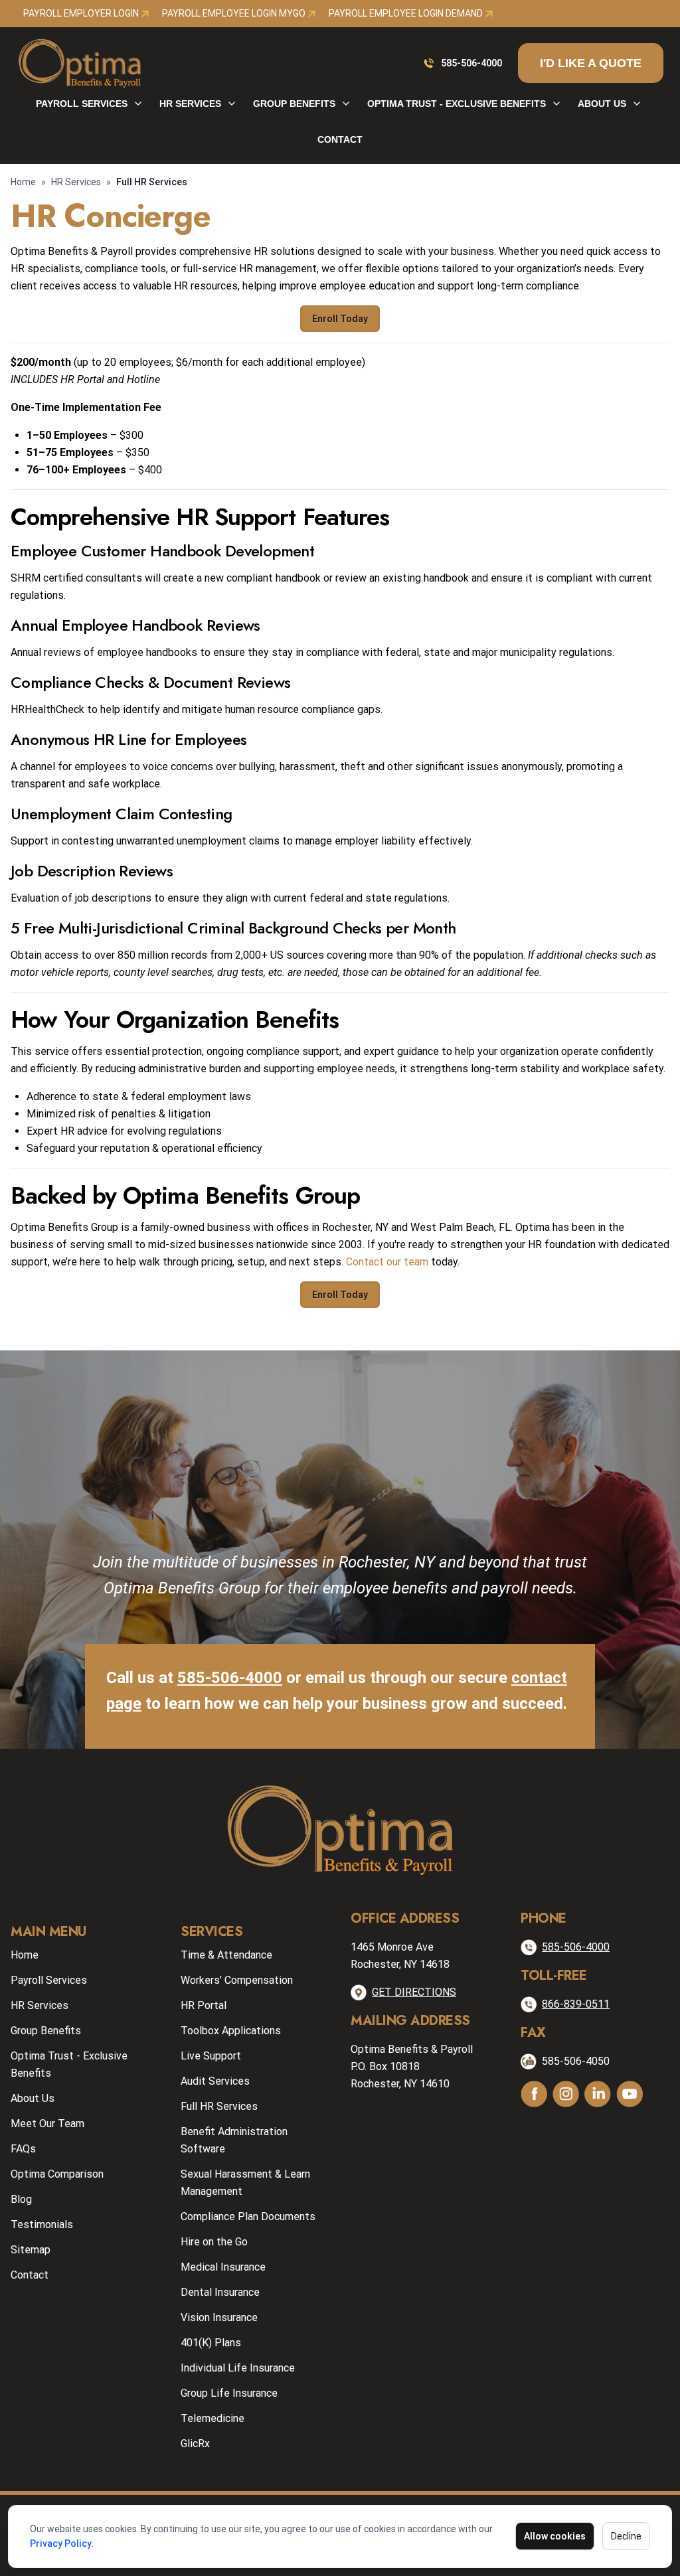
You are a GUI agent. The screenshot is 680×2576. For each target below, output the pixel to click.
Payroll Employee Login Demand (407, 13)
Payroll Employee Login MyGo (235, 13)
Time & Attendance (226, 1955)
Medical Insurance (223, 2267)
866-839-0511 (576, 2004)
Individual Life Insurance (238, 2368)
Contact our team (387, 1262)
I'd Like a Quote (591, 63)
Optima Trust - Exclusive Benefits (457, 104)
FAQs (23, 2149)
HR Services (190, 104)
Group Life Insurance (229, 2393)
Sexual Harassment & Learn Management (245, 2183)
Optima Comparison (57, 2174)
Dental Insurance (220, 2292)
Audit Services (215, 2081)
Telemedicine (212, 2418)
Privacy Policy (61, 2543)
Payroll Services (82, 104)
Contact (340, 139)
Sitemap (31, 2250)
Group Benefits (294, 104)
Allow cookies (555, 2536)
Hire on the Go (214, 2242)
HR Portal (204, 2005)
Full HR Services (219, 2106)
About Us (602, 104)
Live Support (211, 2056)
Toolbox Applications (231, 2031)
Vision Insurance (219, 2317)
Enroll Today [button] (340, 319)
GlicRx (195, 2444)
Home (23, 182)
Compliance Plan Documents (248, 2216)
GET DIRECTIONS (414, 1992)
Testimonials (42, 2224)
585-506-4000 (471, 63)
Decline (626, 2536)
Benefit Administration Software (234, 2140)
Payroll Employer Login (82, 13)
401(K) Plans (211, 2343)
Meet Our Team (47, 2124)
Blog (21, 2199)
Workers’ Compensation (237, 1980)
